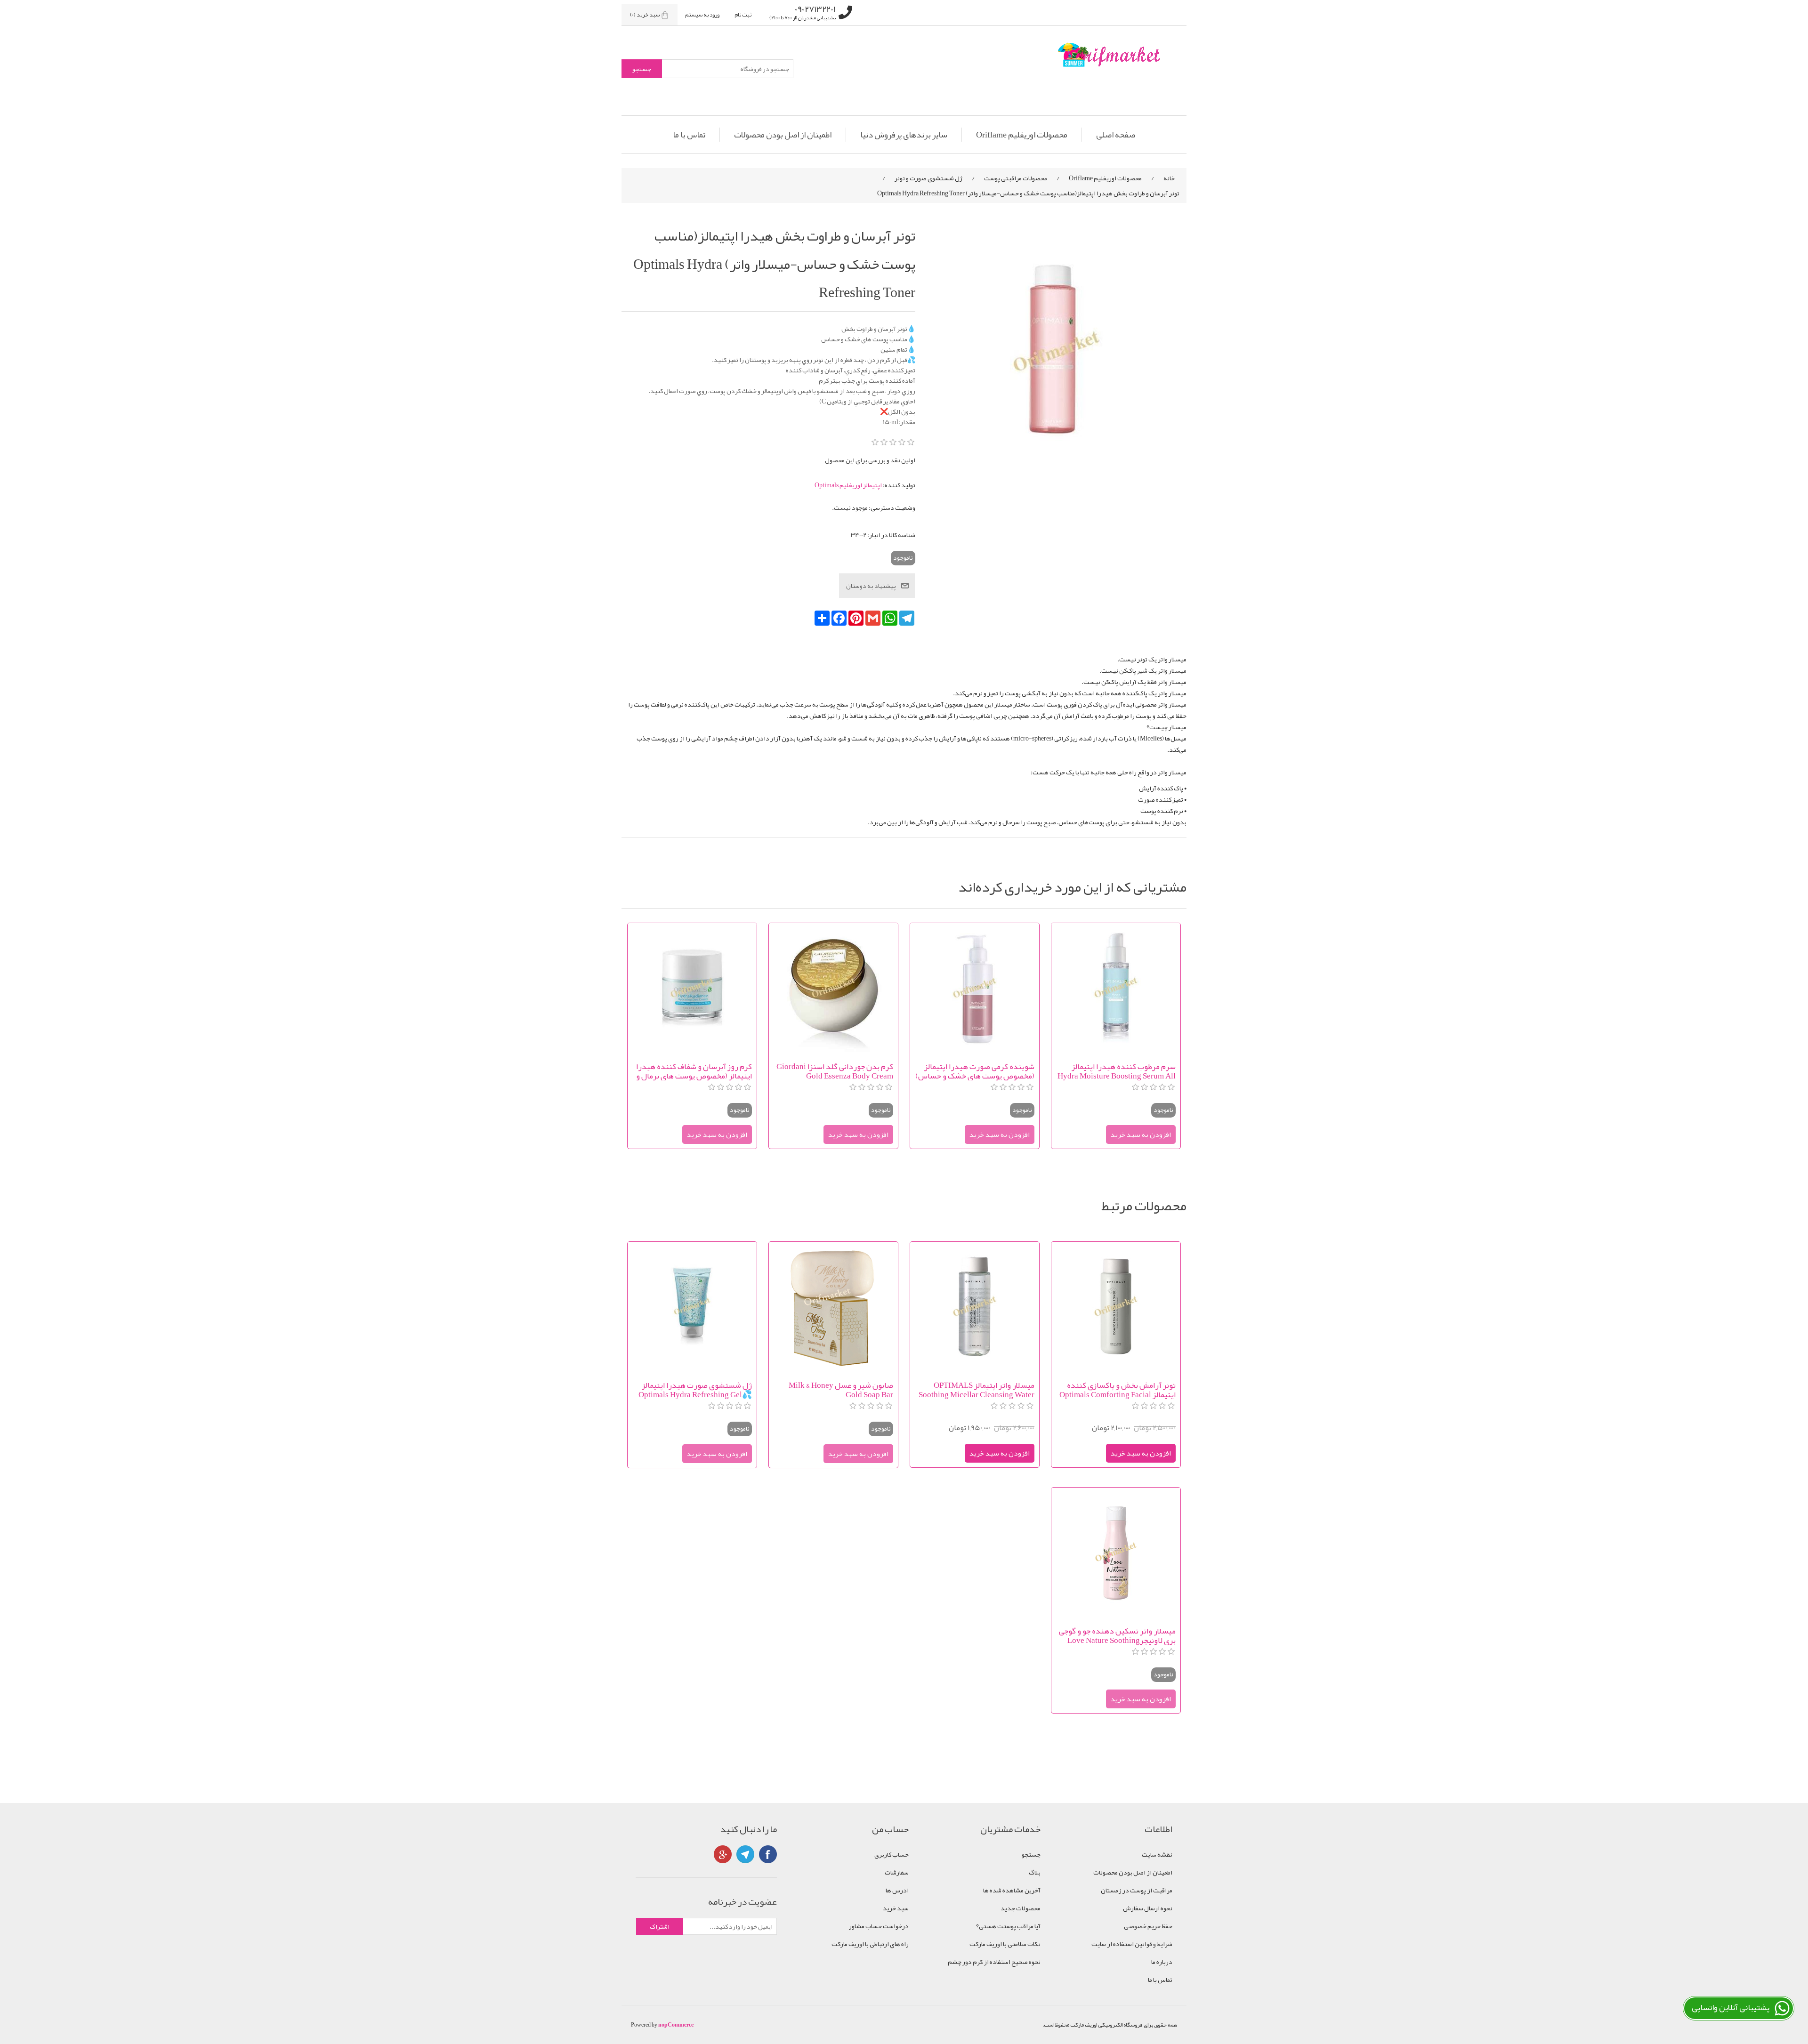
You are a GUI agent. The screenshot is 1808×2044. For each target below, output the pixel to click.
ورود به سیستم (702, 15)
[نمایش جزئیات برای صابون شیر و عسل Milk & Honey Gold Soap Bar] (833, 1306)
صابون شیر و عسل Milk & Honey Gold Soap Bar (841, 1390)
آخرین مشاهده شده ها (1012, 1890)
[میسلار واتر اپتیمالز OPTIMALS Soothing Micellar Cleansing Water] (975, 1306)
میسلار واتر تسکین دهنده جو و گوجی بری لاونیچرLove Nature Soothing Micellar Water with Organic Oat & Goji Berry (1117, 1635)
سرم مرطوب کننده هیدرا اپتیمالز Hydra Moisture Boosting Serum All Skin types (1117, 1071)
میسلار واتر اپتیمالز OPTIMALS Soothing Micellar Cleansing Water (977, 1390)
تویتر (745, 1854)
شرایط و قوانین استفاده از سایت (1132, 1944)
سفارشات (897, 1872)
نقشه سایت (1157, 1854)
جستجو (1031, 1854)
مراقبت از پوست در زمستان (1137, 1890)
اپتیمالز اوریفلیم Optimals (848, 485)
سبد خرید (896, 1908)
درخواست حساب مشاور (879, 1926)
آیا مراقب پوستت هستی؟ (1008, 1926)
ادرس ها (897, 1890)
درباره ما (1162, 1962)
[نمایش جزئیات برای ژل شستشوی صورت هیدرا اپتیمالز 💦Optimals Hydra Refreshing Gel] (692, 1306)
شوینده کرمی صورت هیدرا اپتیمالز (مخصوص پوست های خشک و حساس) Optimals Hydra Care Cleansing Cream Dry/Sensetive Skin (975, 1071)
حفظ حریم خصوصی (1148, 1926)
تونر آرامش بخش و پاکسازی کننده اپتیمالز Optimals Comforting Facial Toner (1118, 1390)
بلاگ (1035, 1872)
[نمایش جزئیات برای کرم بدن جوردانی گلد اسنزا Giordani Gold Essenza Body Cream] (833, 988)
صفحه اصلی (1116, 135)
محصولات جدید (1021, 1908)
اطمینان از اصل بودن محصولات (783, 135)
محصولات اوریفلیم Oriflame (1022, 135)
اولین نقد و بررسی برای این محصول (870, 460)
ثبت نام (743, 15)
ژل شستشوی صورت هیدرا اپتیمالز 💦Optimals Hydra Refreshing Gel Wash (695, 1390)
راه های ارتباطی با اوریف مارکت (870, 1944)
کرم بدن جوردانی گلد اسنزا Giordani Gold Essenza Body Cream (835, 1071)
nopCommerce (676, 2025)
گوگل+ (723, 1854)
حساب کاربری (892, 1854)
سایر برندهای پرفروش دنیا (904, 135)
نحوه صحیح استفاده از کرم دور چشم (994, 1962)
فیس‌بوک (768, 1854)
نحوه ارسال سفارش (1148, 1908)
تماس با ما (689, 135)
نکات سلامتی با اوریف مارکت (1005, 1944)
